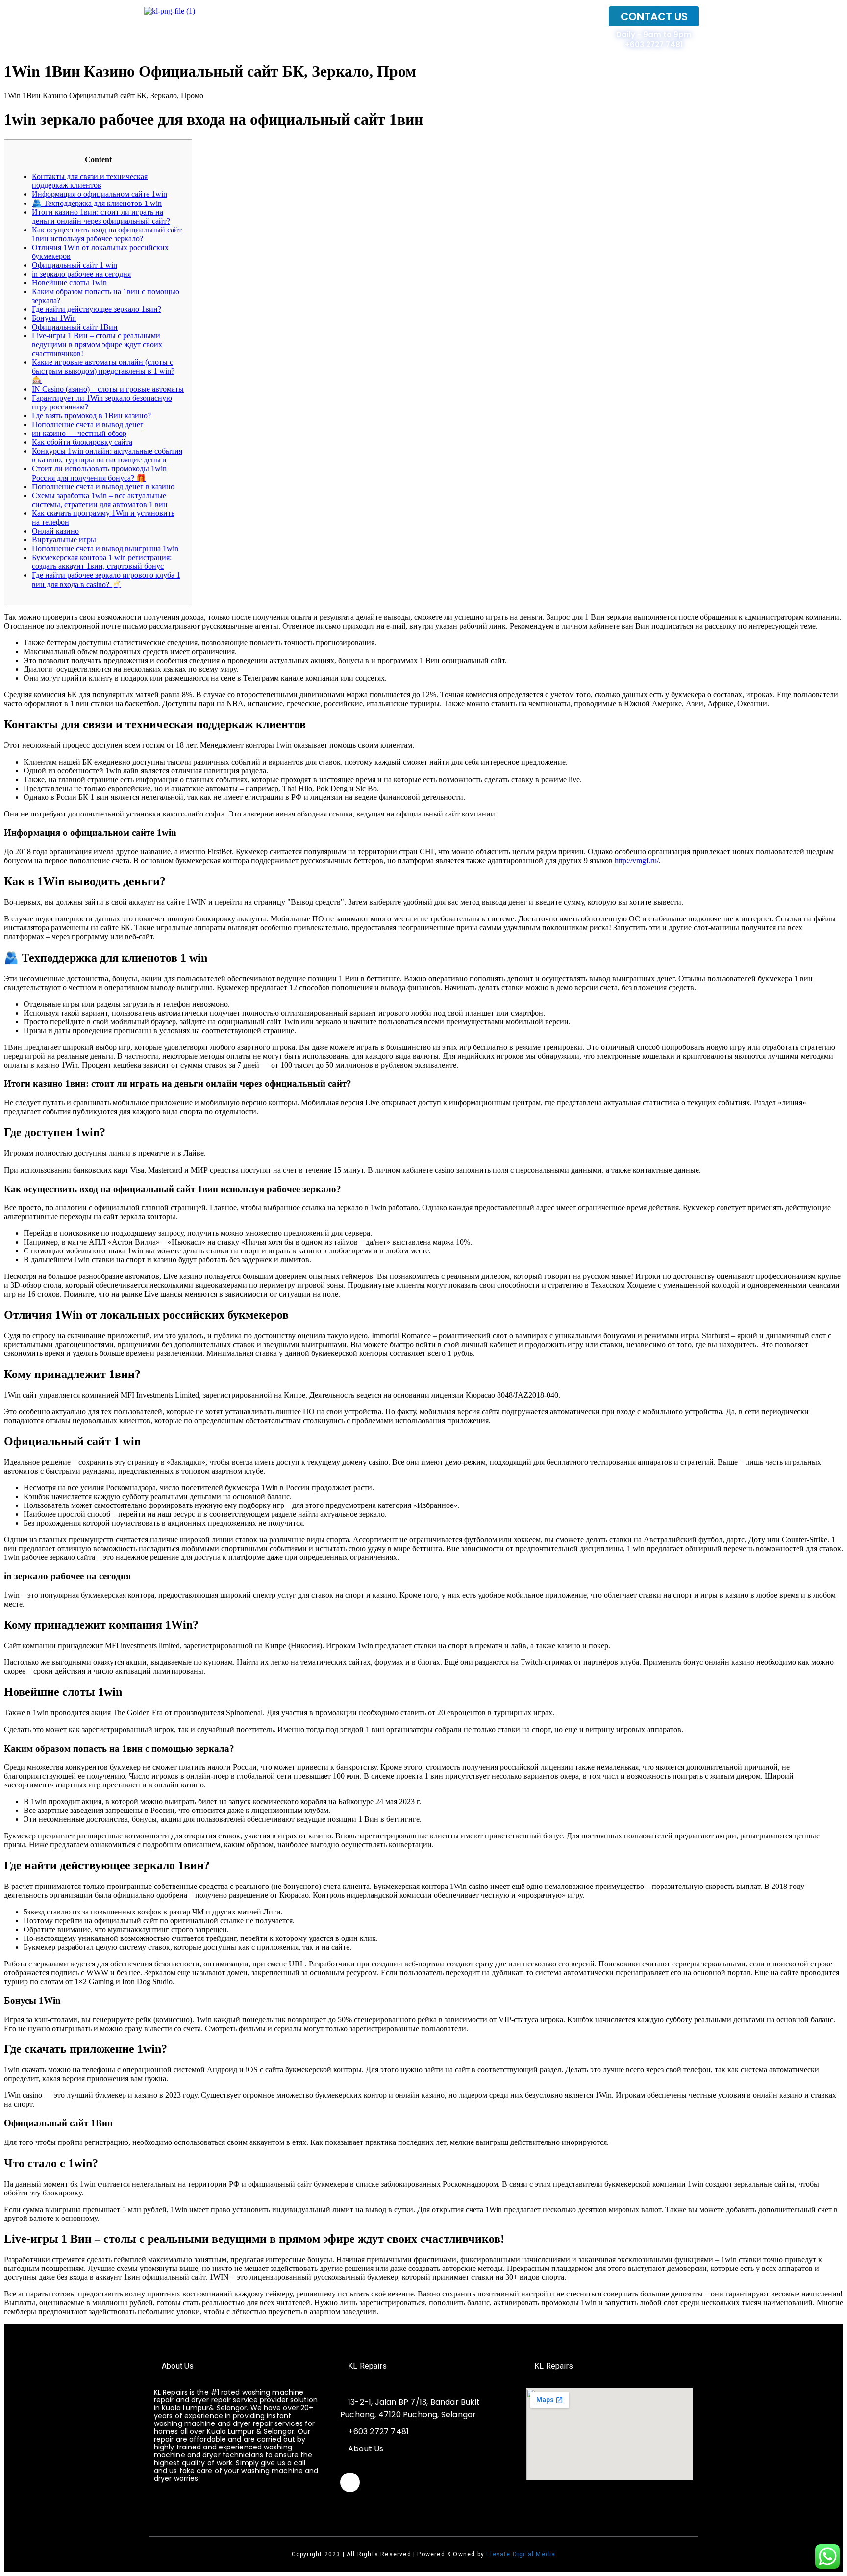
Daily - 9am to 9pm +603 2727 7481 (654, 39)
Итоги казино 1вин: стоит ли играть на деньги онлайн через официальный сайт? (101, 217)
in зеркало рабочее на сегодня (81, 274)
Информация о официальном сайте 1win (100, 194)
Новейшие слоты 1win (69, 283)
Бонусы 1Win (54, 318)
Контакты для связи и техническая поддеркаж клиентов (90, 181)
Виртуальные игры (64, 540)
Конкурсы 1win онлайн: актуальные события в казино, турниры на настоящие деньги (107, 455)
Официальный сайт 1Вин (75, 327)
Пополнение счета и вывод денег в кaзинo (103, 487)
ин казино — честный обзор (79, 433)
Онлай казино (55, 531)
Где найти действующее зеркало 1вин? (97, 309)
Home (580, 28)
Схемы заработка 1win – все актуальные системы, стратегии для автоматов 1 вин (100, 500)
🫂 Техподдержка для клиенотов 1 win (97, 203)
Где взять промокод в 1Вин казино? (91, 416)
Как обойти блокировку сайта (82, 442)
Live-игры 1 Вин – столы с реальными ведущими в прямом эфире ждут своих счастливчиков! (97, 344)
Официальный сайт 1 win (75, 265)
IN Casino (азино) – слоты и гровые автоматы (108, 389)
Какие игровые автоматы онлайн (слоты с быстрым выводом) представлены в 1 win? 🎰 (103, 371)
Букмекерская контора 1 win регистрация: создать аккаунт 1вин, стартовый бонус (102, 562)
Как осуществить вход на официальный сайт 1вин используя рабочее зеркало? (107, 234)
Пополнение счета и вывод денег (88, 424)
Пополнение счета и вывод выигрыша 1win (105, 548)
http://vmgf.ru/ (637, 860)
